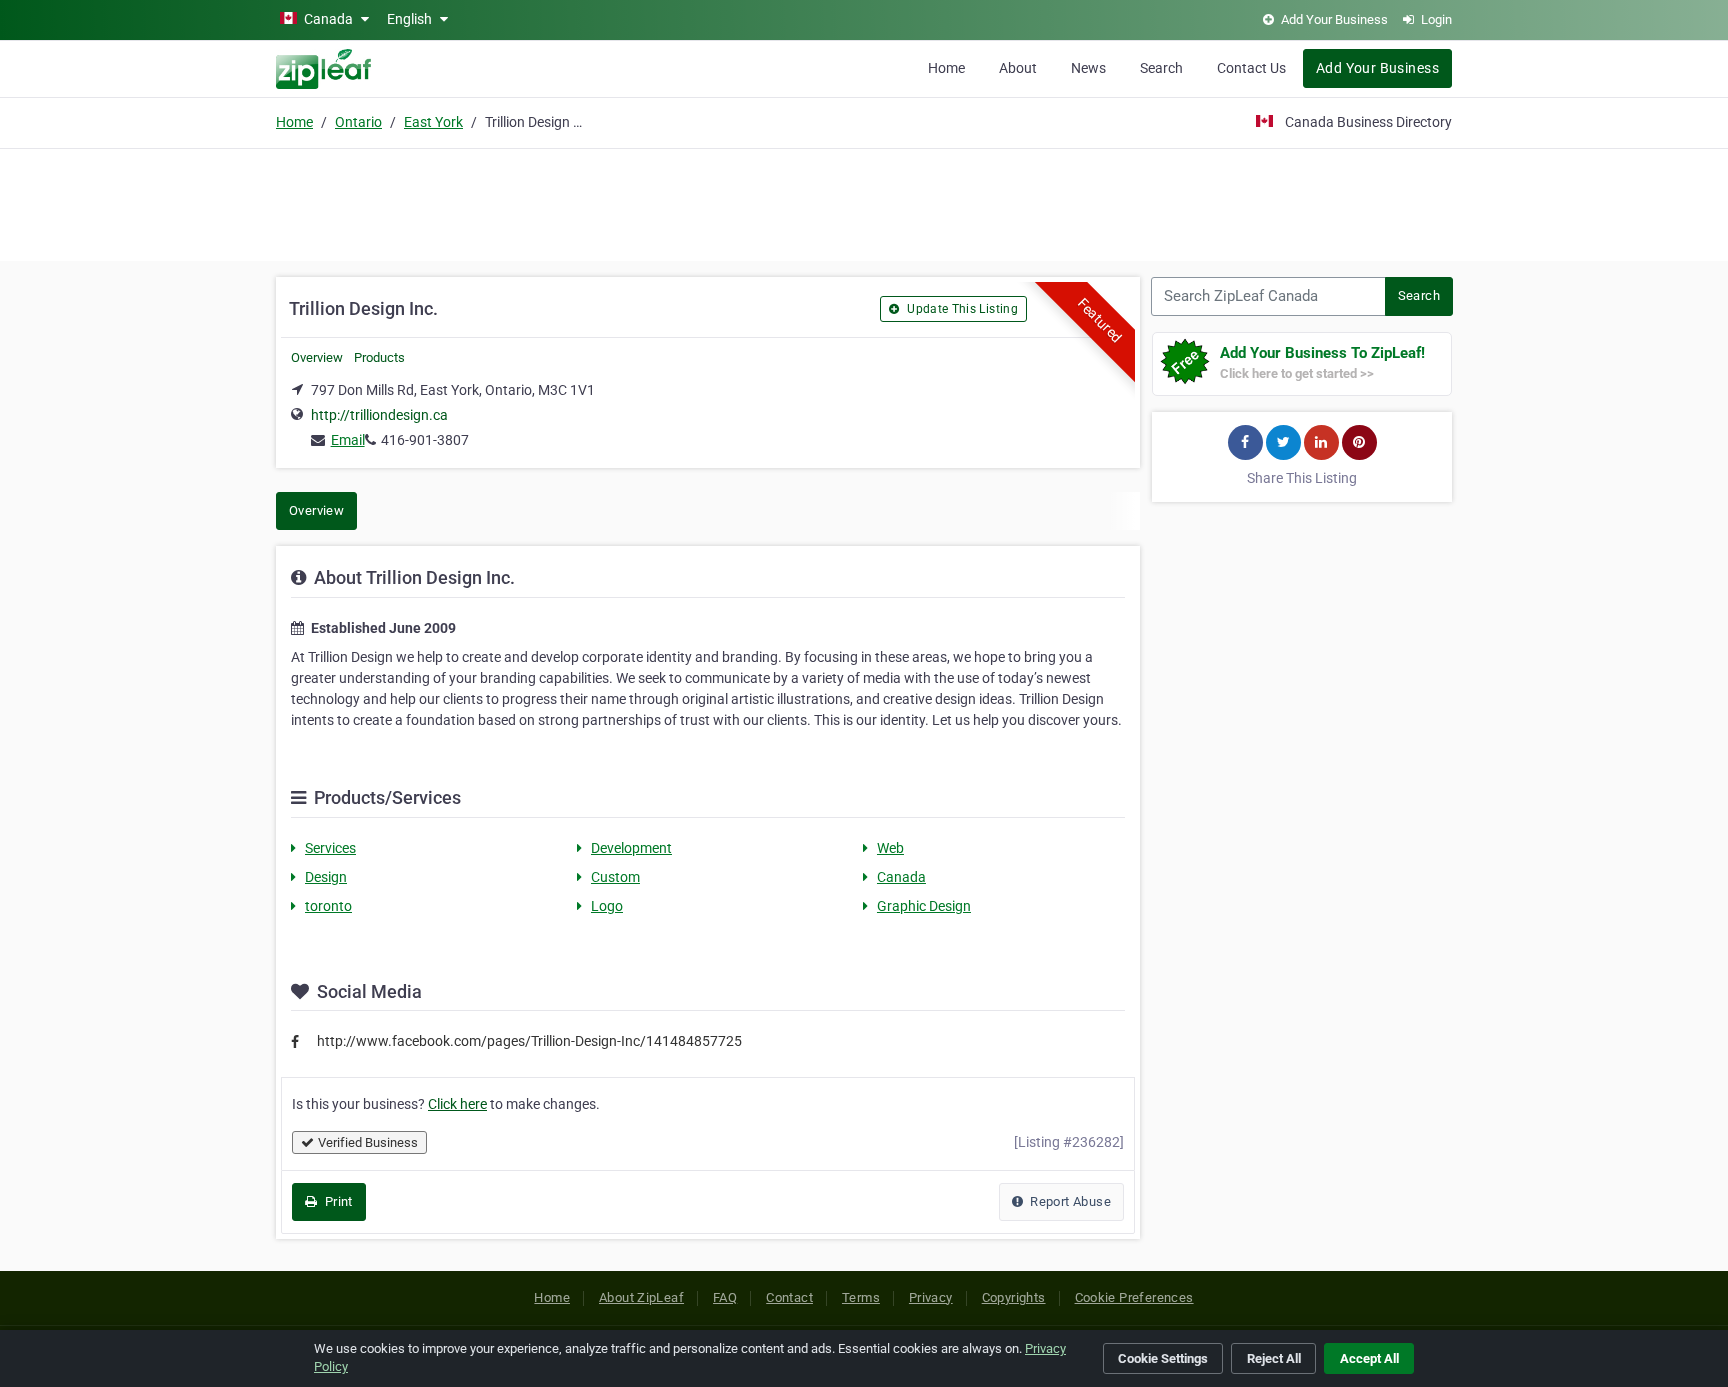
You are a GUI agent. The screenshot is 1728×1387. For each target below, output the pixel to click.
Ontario (358, 122)
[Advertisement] (864, 202)
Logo (607, 906)
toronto (328, 906)
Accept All (1369, 1358)
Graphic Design (924, 906)
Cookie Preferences (1134, 1297)
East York (433, 122)
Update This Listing (961, 309)
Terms (861, 1297)
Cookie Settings (1163, 1358)
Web (890, 848)
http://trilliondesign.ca (379, 415)
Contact (789, 1297)
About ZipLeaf (641, 1297)
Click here (457, 1104)
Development (631, 848)
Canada (901, 877)
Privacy (931, 1297)
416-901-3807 (425, 440)
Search (1161, 68)
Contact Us (1251, 68)
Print (336, 1201)
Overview (317, 357)
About (1018, 68)
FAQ (725, 1297)
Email (348, 440)
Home (946, 68)
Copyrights (1014, 1297)
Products (379, 357)
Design (326, 877)
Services (330, 848)
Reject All (1274, 1358)
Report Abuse (1069, 1201)
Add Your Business (1377, 68)
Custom (615, 877)
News (1088, 68)
